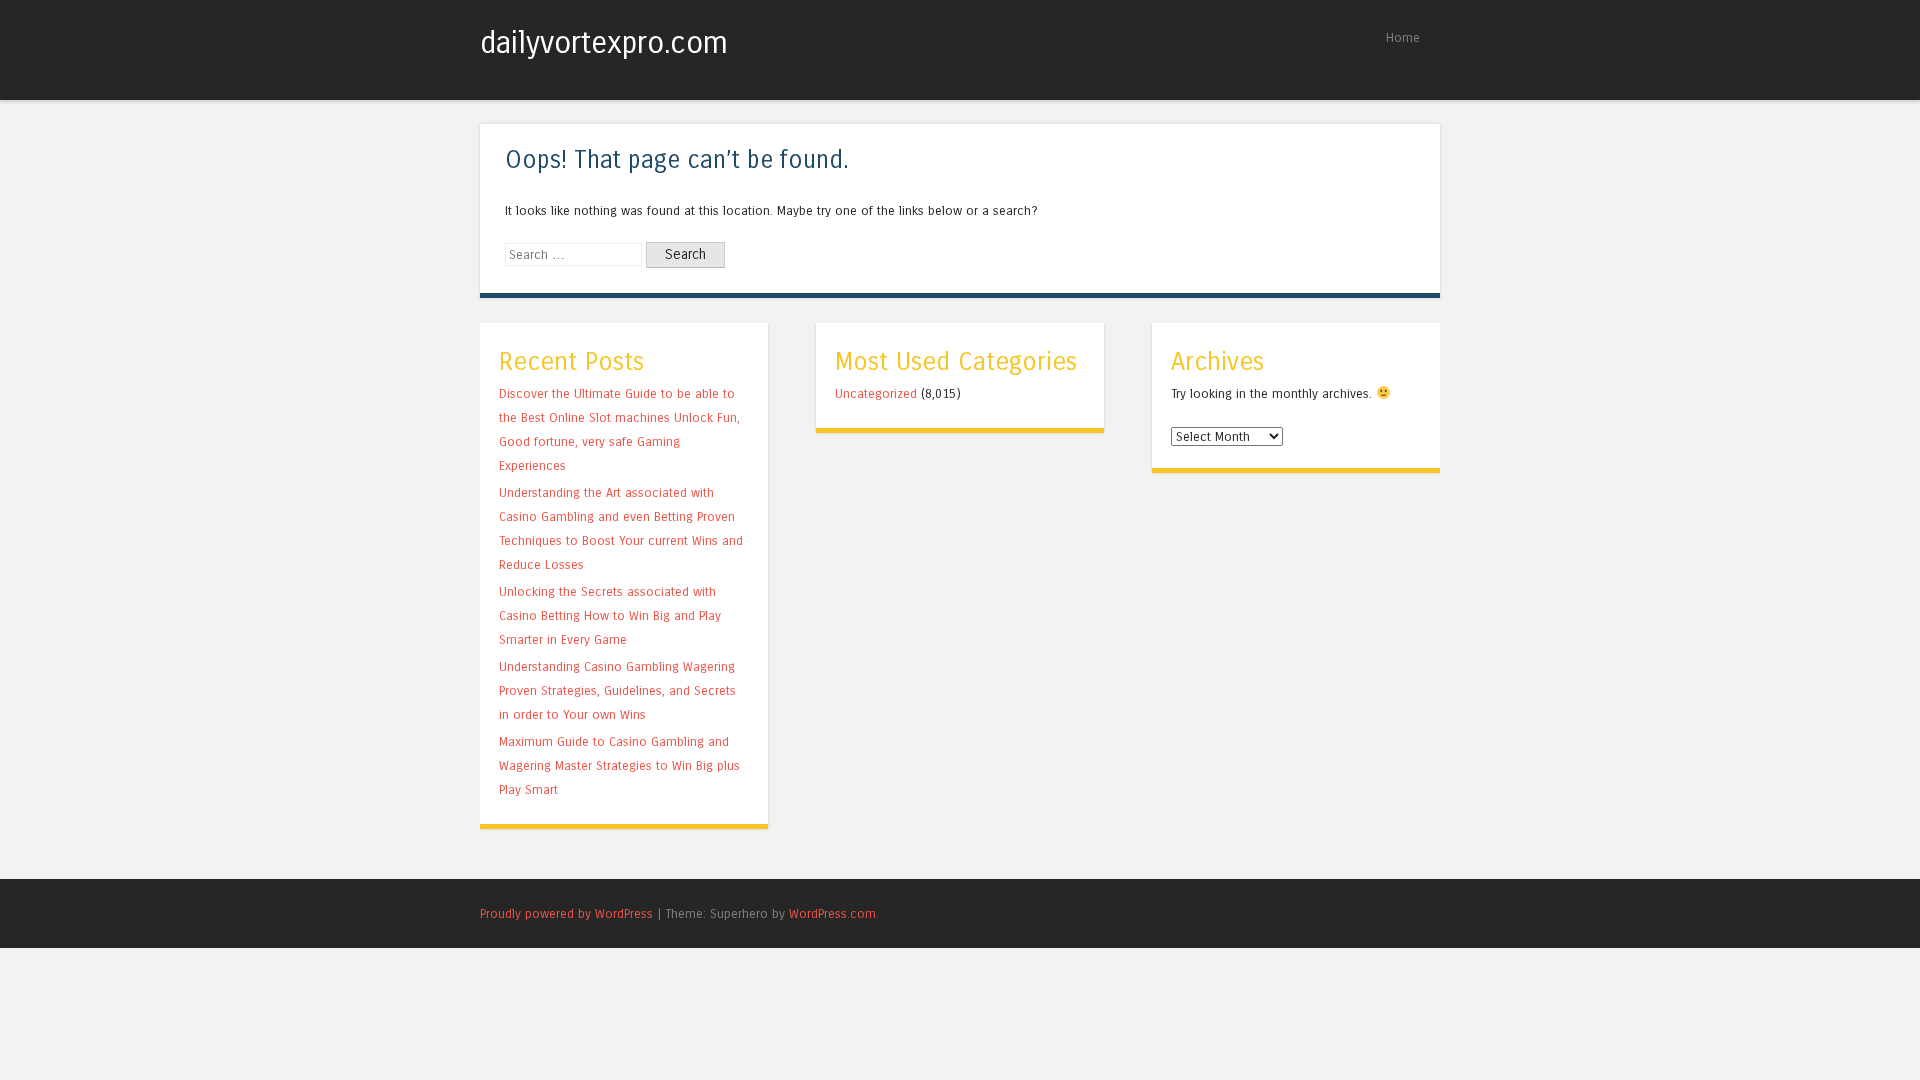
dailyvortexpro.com (604, 43)
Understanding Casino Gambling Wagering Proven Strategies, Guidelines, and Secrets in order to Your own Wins (617, 690)
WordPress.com (832, 913)
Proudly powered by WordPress (566, 913)
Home (1403, 37)
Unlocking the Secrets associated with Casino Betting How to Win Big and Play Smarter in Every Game (610, 615)
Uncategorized (876, 393)
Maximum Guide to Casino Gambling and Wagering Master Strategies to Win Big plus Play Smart (619, 765)
